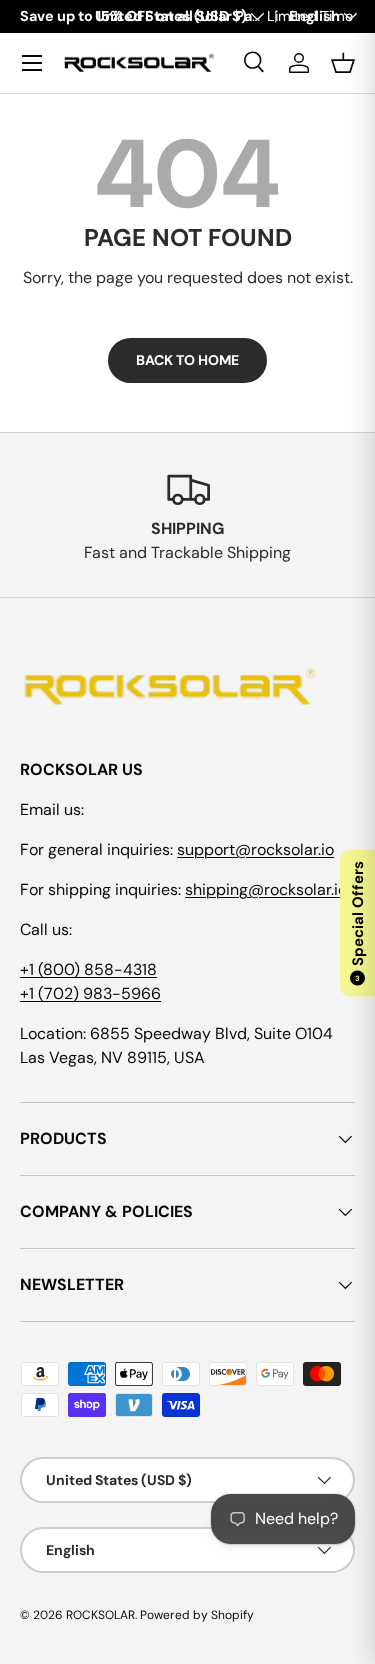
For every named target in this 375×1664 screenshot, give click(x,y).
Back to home (187, 360)
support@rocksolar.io (255, 849)
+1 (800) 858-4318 (88, 969)
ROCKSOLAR (100, 1615)
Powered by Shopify (197, 1615)
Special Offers (358, 922)
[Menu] (32, 63)
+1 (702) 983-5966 (90, 993)
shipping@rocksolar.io (266, 889)
